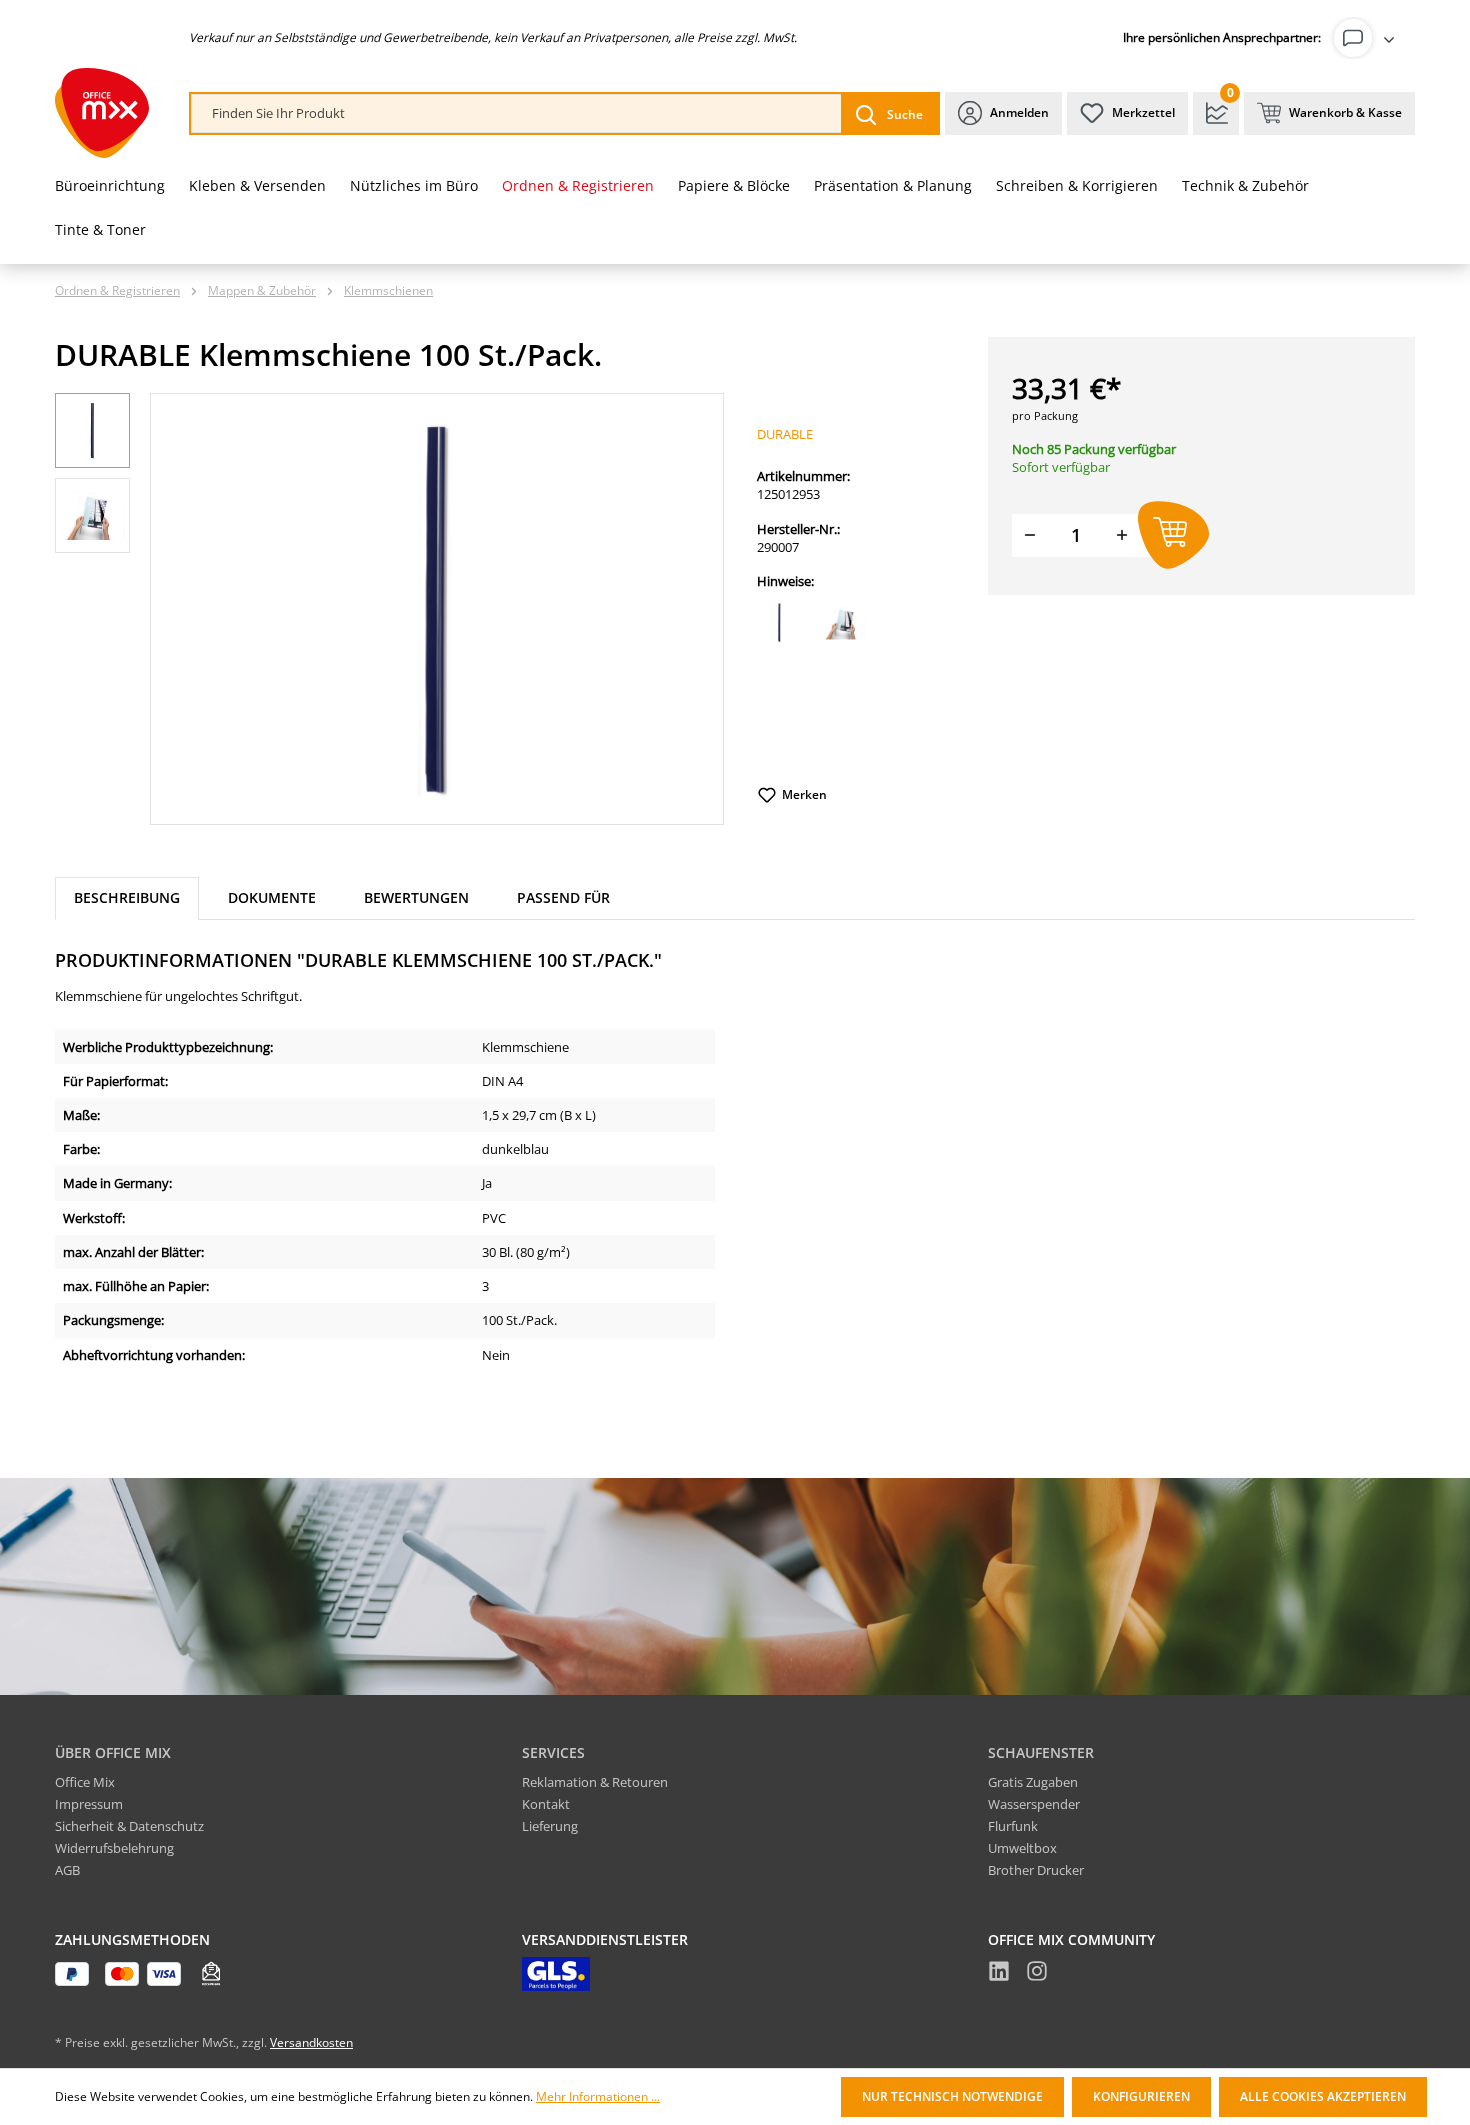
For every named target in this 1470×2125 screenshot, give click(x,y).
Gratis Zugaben (1033, 1782)
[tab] (127, 898)
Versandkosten (311, 2042)
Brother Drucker (1036, 1870)
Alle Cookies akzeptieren (1323, 2096)
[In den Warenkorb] (1173, 535)
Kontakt (546, 1804)
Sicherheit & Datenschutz (129, 1826)
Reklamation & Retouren (595, 1782)
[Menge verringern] (1030, 535)
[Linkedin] (999, 1974)
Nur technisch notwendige (952, 2096)
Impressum (89, 1804)
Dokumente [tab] (272, 897)
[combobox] (516, 113)
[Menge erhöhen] (1122, 535)
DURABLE (785, 434)
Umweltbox (1022, 1848)
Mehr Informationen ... (598, 2097)
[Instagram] (1037, 1974)
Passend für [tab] (563, 897)
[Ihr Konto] (1368, 38)
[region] (390, 609)
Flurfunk (1013, 1826)
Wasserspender (1034, 1804)
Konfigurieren (1141, 2096)
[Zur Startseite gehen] (102, 113)
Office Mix (85, 1782)
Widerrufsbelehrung (114, 1848)
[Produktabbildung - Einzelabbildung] (437, 609)
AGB (67, 1870)
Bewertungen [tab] (416, 897)
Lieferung (550, 1826)
